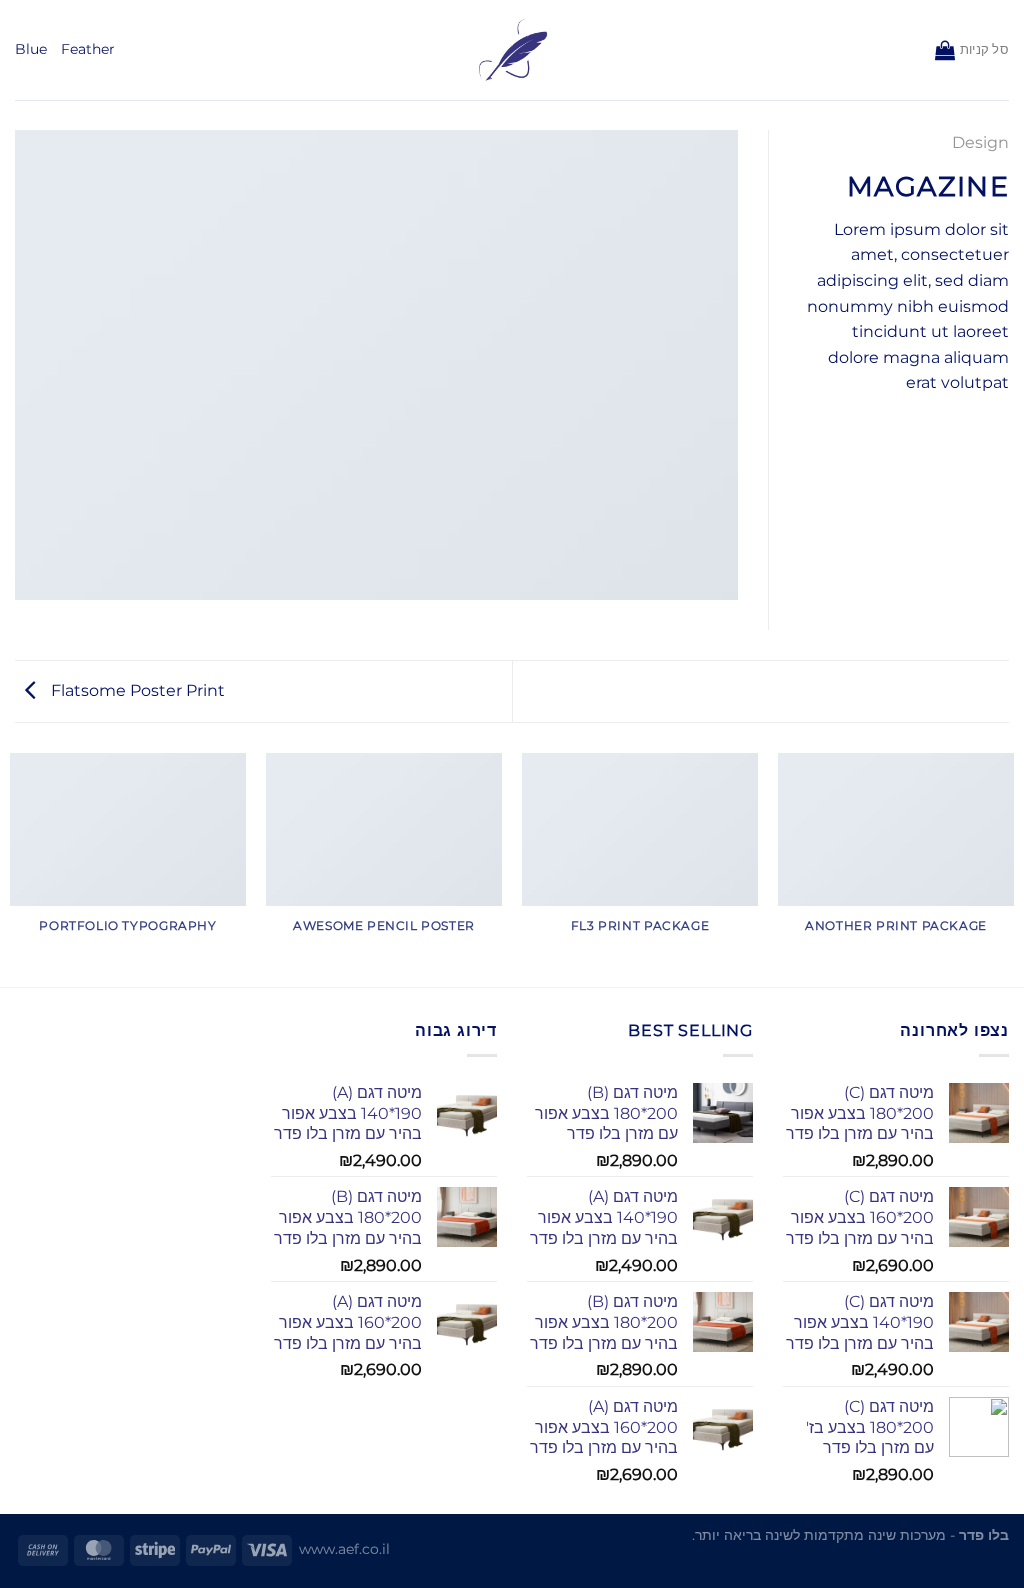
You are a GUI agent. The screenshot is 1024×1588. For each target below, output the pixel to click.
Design (980, 142)
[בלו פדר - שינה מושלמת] (512, 50)
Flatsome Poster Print (136, 690)
